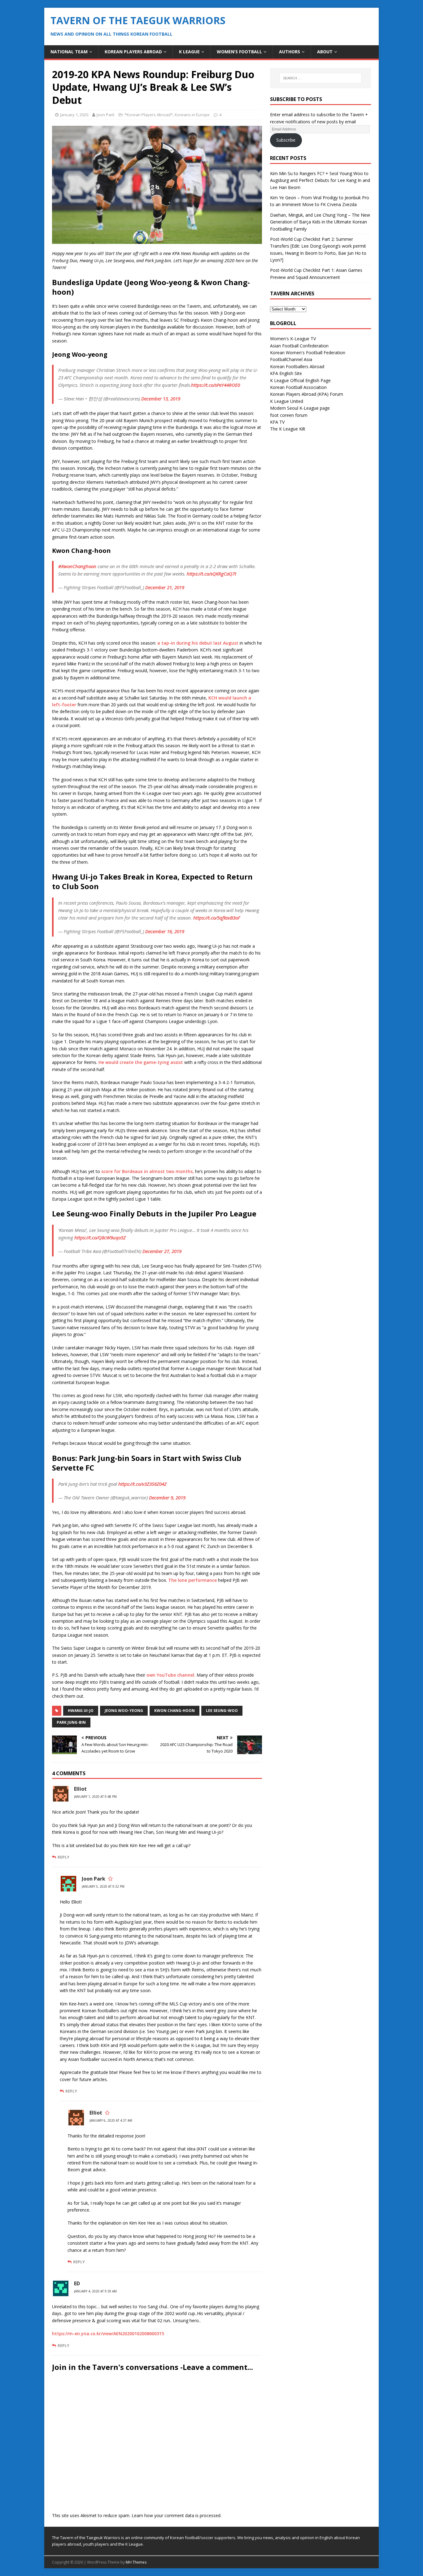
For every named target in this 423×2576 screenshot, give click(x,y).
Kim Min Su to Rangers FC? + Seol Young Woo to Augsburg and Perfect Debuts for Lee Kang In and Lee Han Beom (320, 180)
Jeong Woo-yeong (124, 1711)
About (325, 52)
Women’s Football (239, 52)
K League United (287, 401)
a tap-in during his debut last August (198, 643)
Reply (63, 1857)
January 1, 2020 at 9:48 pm (95, 1797)
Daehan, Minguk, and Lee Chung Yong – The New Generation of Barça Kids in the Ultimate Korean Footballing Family (320, 222)
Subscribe (286, 140)
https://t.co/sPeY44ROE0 (216, 385)
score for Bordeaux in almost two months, (148, 1171)
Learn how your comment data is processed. (177, 2515)
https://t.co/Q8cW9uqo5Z (100, 1237)
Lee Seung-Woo (222, 1711)
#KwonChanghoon (77, 566)
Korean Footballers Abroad (297, 366)
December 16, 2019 (165, 931)
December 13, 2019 (161, 399)
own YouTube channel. (172, 1675)
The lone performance (192, 1580)
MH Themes (136, 2562)
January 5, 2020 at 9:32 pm (103, 1886)
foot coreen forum (289, 415)
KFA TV (277, 422)
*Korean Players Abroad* (149, 115)
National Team (69, 52)
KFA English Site (286, 373)
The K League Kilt (288, 429)
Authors (290, 52)
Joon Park (106, 115)
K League (189, 52)
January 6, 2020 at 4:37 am (111, 2120)
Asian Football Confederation (299, 346)
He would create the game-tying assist (141, 1062)
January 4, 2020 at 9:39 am (95, 2291)
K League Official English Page (300, 380)
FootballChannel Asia (291, 359)
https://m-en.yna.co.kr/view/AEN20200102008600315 (108, 2333)
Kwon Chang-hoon (174, 1711)
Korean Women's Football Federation (308, 353)
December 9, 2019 (167, 1498)
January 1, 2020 (74, 115)
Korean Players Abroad (133, 52)
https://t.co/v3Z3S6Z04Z (142, 1484)
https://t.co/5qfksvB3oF (217, 918)
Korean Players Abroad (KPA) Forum (307, 394)
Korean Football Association (298, 387)
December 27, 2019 (162, 1251)
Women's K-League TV (293, 339)
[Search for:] (321, 78)
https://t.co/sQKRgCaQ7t (211, 574)
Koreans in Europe (192, 115)
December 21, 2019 (165, 587)
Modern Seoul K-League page (300, 408)
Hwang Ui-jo (81, 1711)
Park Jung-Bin (71, 1722)
